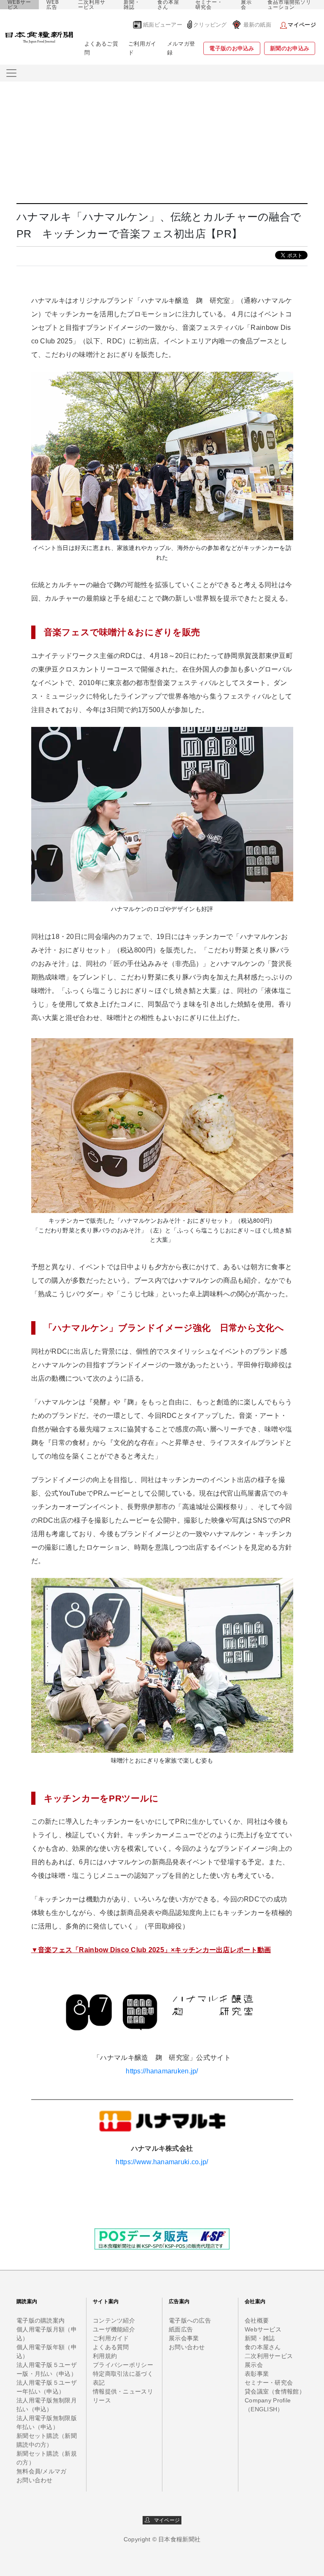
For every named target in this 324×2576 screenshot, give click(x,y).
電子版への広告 (190, 2320)
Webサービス (263, 2329)
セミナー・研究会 (209, 5)
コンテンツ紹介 (114, 2320)
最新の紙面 (257, 25)
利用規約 (105, 2356)
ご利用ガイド (142, 48)
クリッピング (210, 25)
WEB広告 (53, 5)
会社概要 (257, 2320)
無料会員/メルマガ (42, 2471)
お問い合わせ (35, 2480)
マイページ (165, 2520)
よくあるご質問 (101, 48)
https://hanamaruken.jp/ (162, 2071)
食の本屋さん (168, 5)
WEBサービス (19, 5)
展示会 (246, 5)
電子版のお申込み (232, 48)
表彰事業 (257, 2374)
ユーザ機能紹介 (114, 2329)
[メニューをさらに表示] (11, 73)
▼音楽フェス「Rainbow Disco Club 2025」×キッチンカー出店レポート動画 (151, 1950)
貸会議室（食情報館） (275, 2391)
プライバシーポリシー (123, 2365)
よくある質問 (111, 2347)
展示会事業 (184, 2338)
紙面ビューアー (163, 25)
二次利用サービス (92, 5)
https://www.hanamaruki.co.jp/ (162, 2162)
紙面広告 (181, 2329)
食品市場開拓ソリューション (289, 5)
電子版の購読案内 (40, 2320)
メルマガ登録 (181, 48)
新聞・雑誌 (132, 5)
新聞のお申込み (290, 48)
